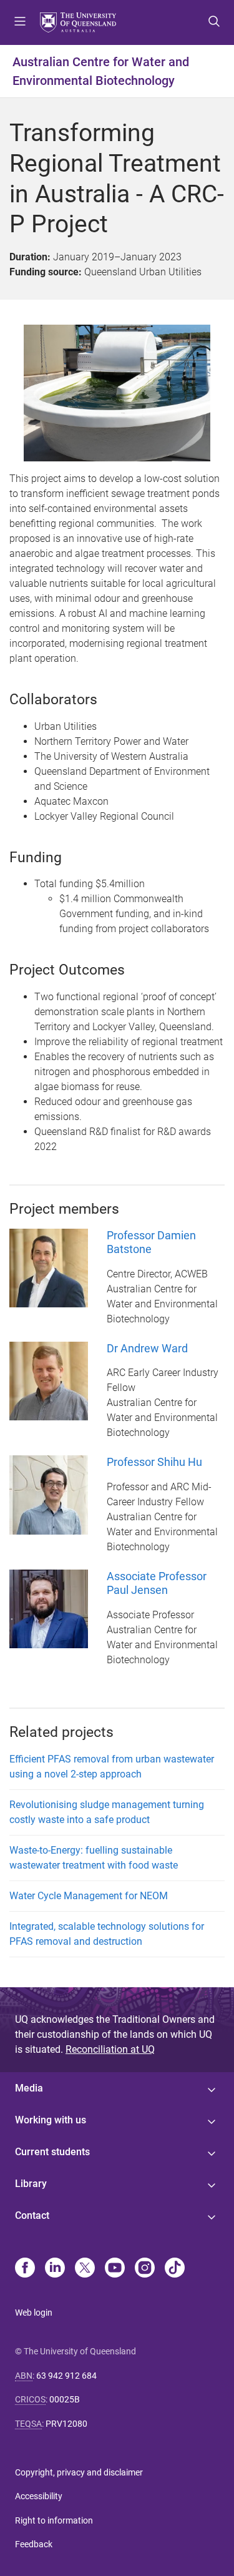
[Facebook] (25, 2269)
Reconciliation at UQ (110, 2049)
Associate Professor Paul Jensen (157, 1583)
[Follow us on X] (85, 2269)
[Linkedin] (55, 2269)
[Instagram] (145, 2269)
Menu (20, 22)
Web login (34, 2313)
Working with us (51, 2120)
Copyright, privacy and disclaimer (79, 2472)
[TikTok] (175, 2269)
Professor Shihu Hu (154, 1462)
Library (31, 2184)
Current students (52, 2152)
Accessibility (39, 2496)
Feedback (34, 2544)
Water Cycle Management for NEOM (89, 1896)
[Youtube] (115, 2269)
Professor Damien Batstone (151, 1242)
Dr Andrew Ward (147, 1348)
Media (29, 2088)
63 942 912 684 (66, 2376)
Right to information (54, 2520)
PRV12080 (66, 2424)
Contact (32, 2215)
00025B (65, 2399)
